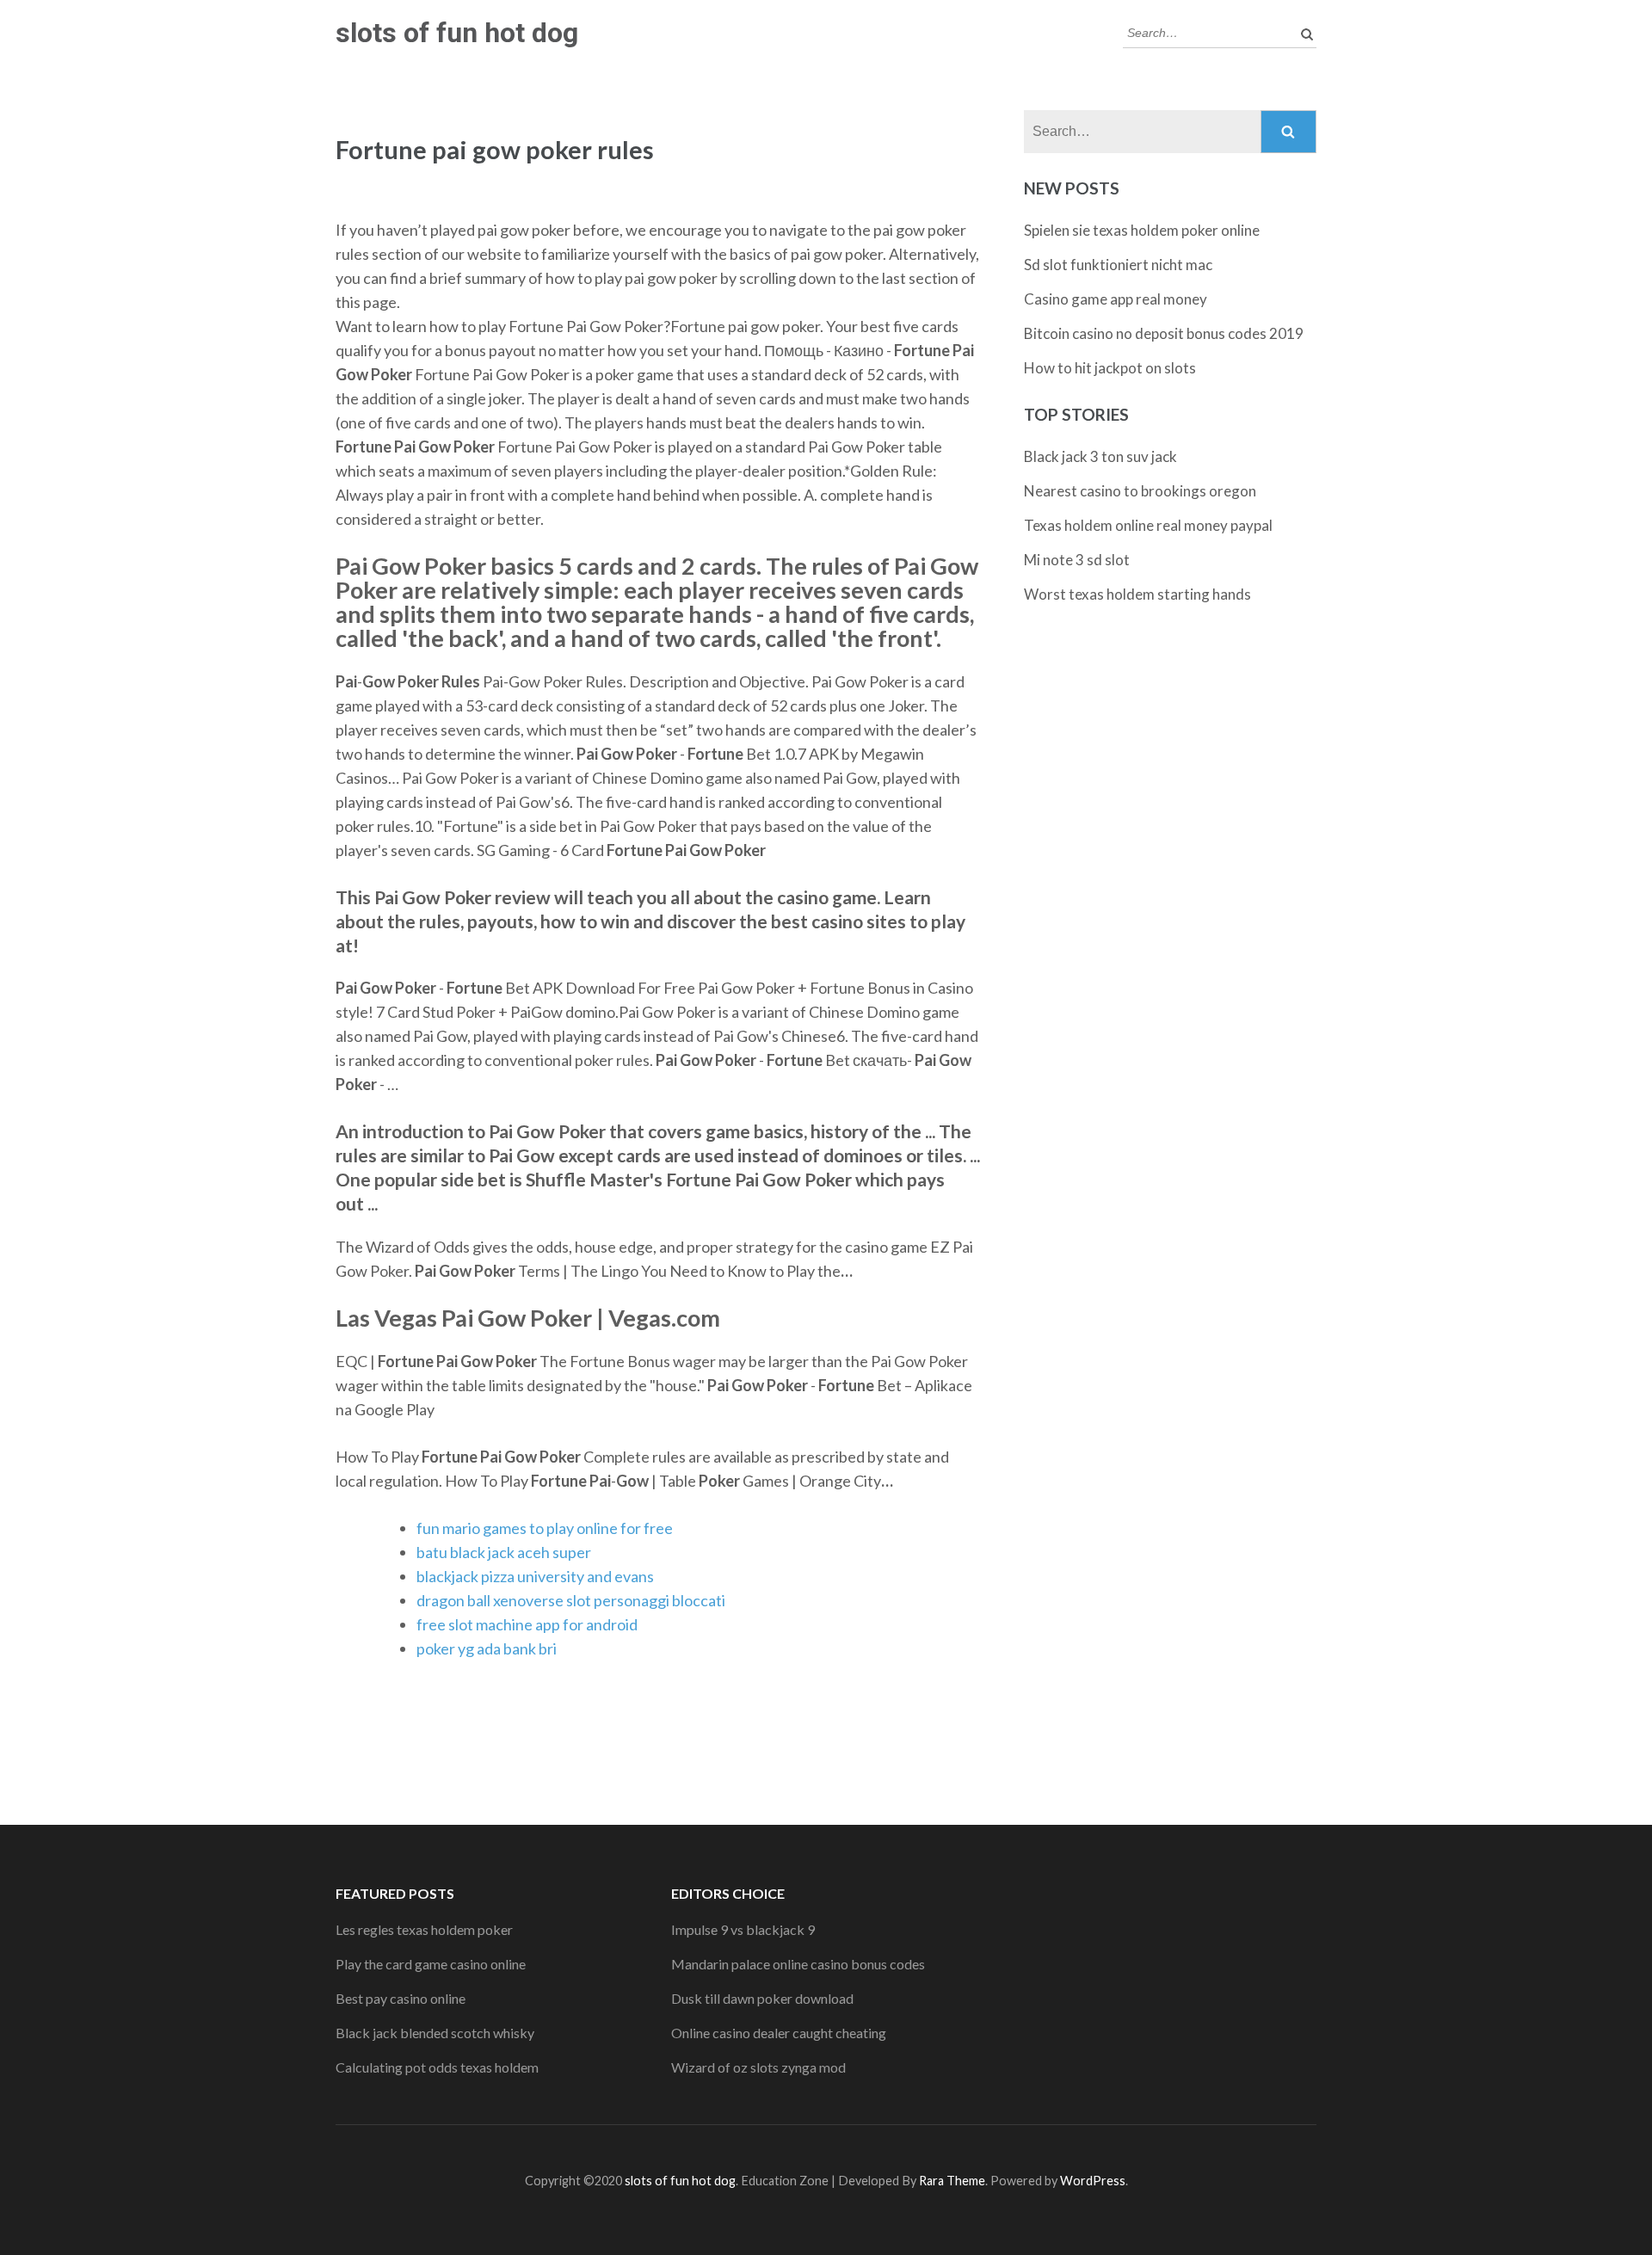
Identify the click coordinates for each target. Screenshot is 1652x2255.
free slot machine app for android (527, 1624)
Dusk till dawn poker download (762, 1998)
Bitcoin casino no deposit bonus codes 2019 (1164, 333)
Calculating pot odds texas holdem (437, 2067)
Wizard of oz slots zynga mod (758, 2067)
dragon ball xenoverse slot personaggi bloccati (571, 1600)
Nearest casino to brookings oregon (1140, 491)
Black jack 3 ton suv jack (1100, 456)
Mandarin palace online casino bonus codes (798, 1964)
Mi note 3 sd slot (1077, 560)
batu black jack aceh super (504, 1552)
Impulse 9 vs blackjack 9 (743, 1929)
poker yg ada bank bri (487, 1648)
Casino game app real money (1116, 299)
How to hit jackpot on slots (1110, 368)
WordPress (1093, 2181)
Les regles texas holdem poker (424, 1929)
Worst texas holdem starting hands (1137, 594)
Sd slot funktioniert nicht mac (1118, 265)
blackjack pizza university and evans (535, 1576)
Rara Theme (952, 2181)
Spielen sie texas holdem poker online (1142, 230)
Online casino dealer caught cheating (779, 2033)
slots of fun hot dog (457, 33)
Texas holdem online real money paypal (1148, 525)
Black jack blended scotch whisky (435, 2033)
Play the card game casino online (431, 1964)
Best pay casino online (401, 1998)
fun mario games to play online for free (545, 1528)
